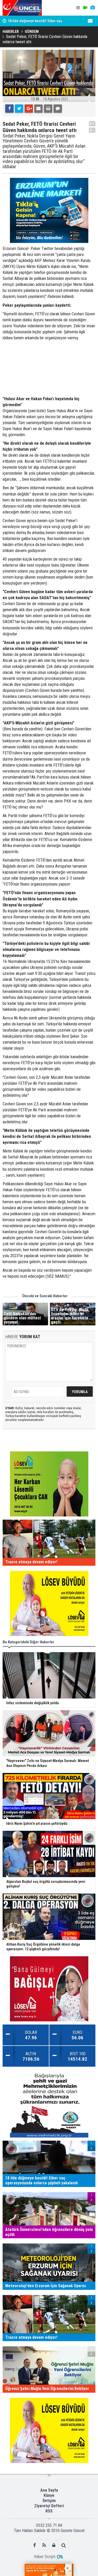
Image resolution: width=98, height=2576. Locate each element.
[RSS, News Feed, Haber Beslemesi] (44, 2545)
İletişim (49, 2501)
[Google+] (29, 109)
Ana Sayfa (49, 2490)
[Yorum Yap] (58, 109)
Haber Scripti (45, 2557)
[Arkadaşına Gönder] (38, 109)
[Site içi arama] (64, 2545)
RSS (49, 2511)
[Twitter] (19, 109)
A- (92, 130)
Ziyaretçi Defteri (49, 2506)
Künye (49, 2495)
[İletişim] (90, 21)
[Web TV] (85, 8)
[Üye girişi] (54, 2545)
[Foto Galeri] (93, 8)
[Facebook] (9, 109)
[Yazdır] (48, 109)
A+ (92, 124)
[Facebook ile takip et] (35, 2545)
